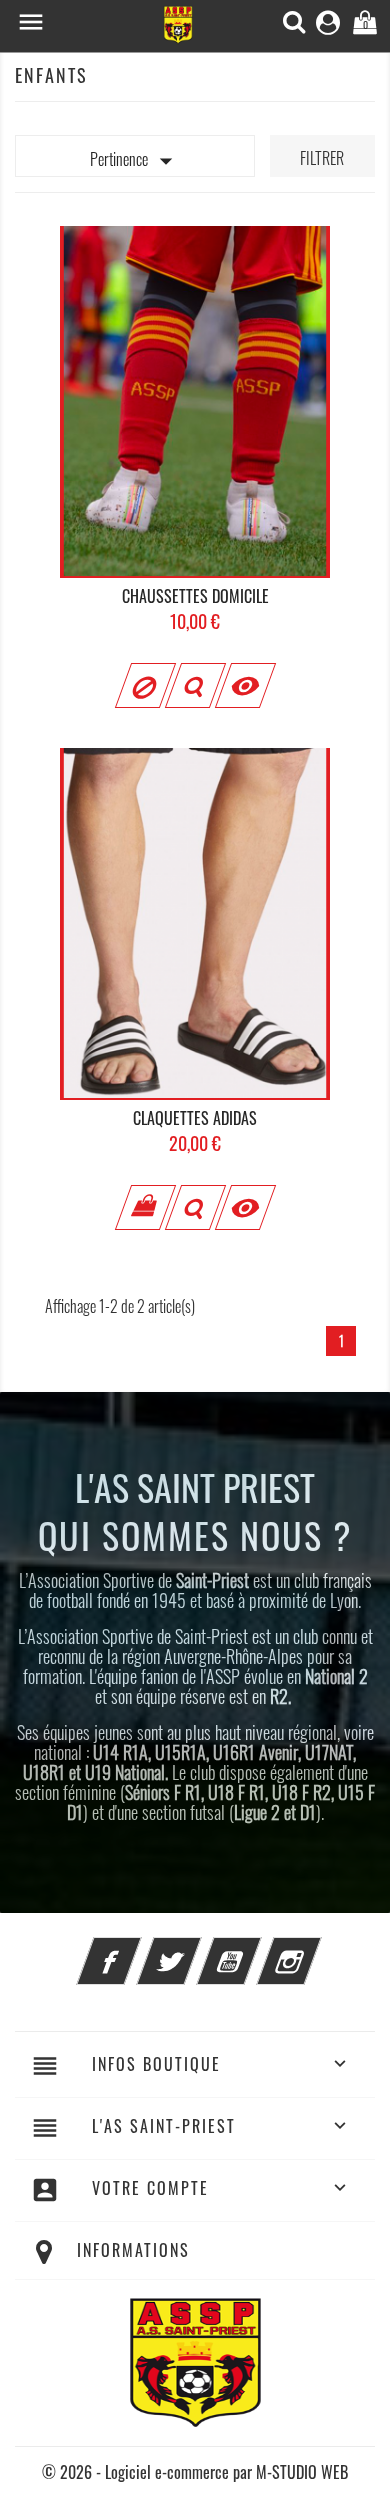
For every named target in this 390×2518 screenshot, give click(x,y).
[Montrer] (194, 685)
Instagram (316, 1949)
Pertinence (135, 161)
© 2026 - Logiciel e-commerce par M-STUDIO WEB (195, 2472)
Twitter (196, 1949)
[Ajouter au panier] (144, 1207)
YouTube (256, 1949)
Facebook (136, 1949)
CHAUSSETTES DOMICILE (195, 596)
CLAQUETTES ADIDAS (195, 1118)
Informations (133, 2250)
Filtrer (322, 158)
